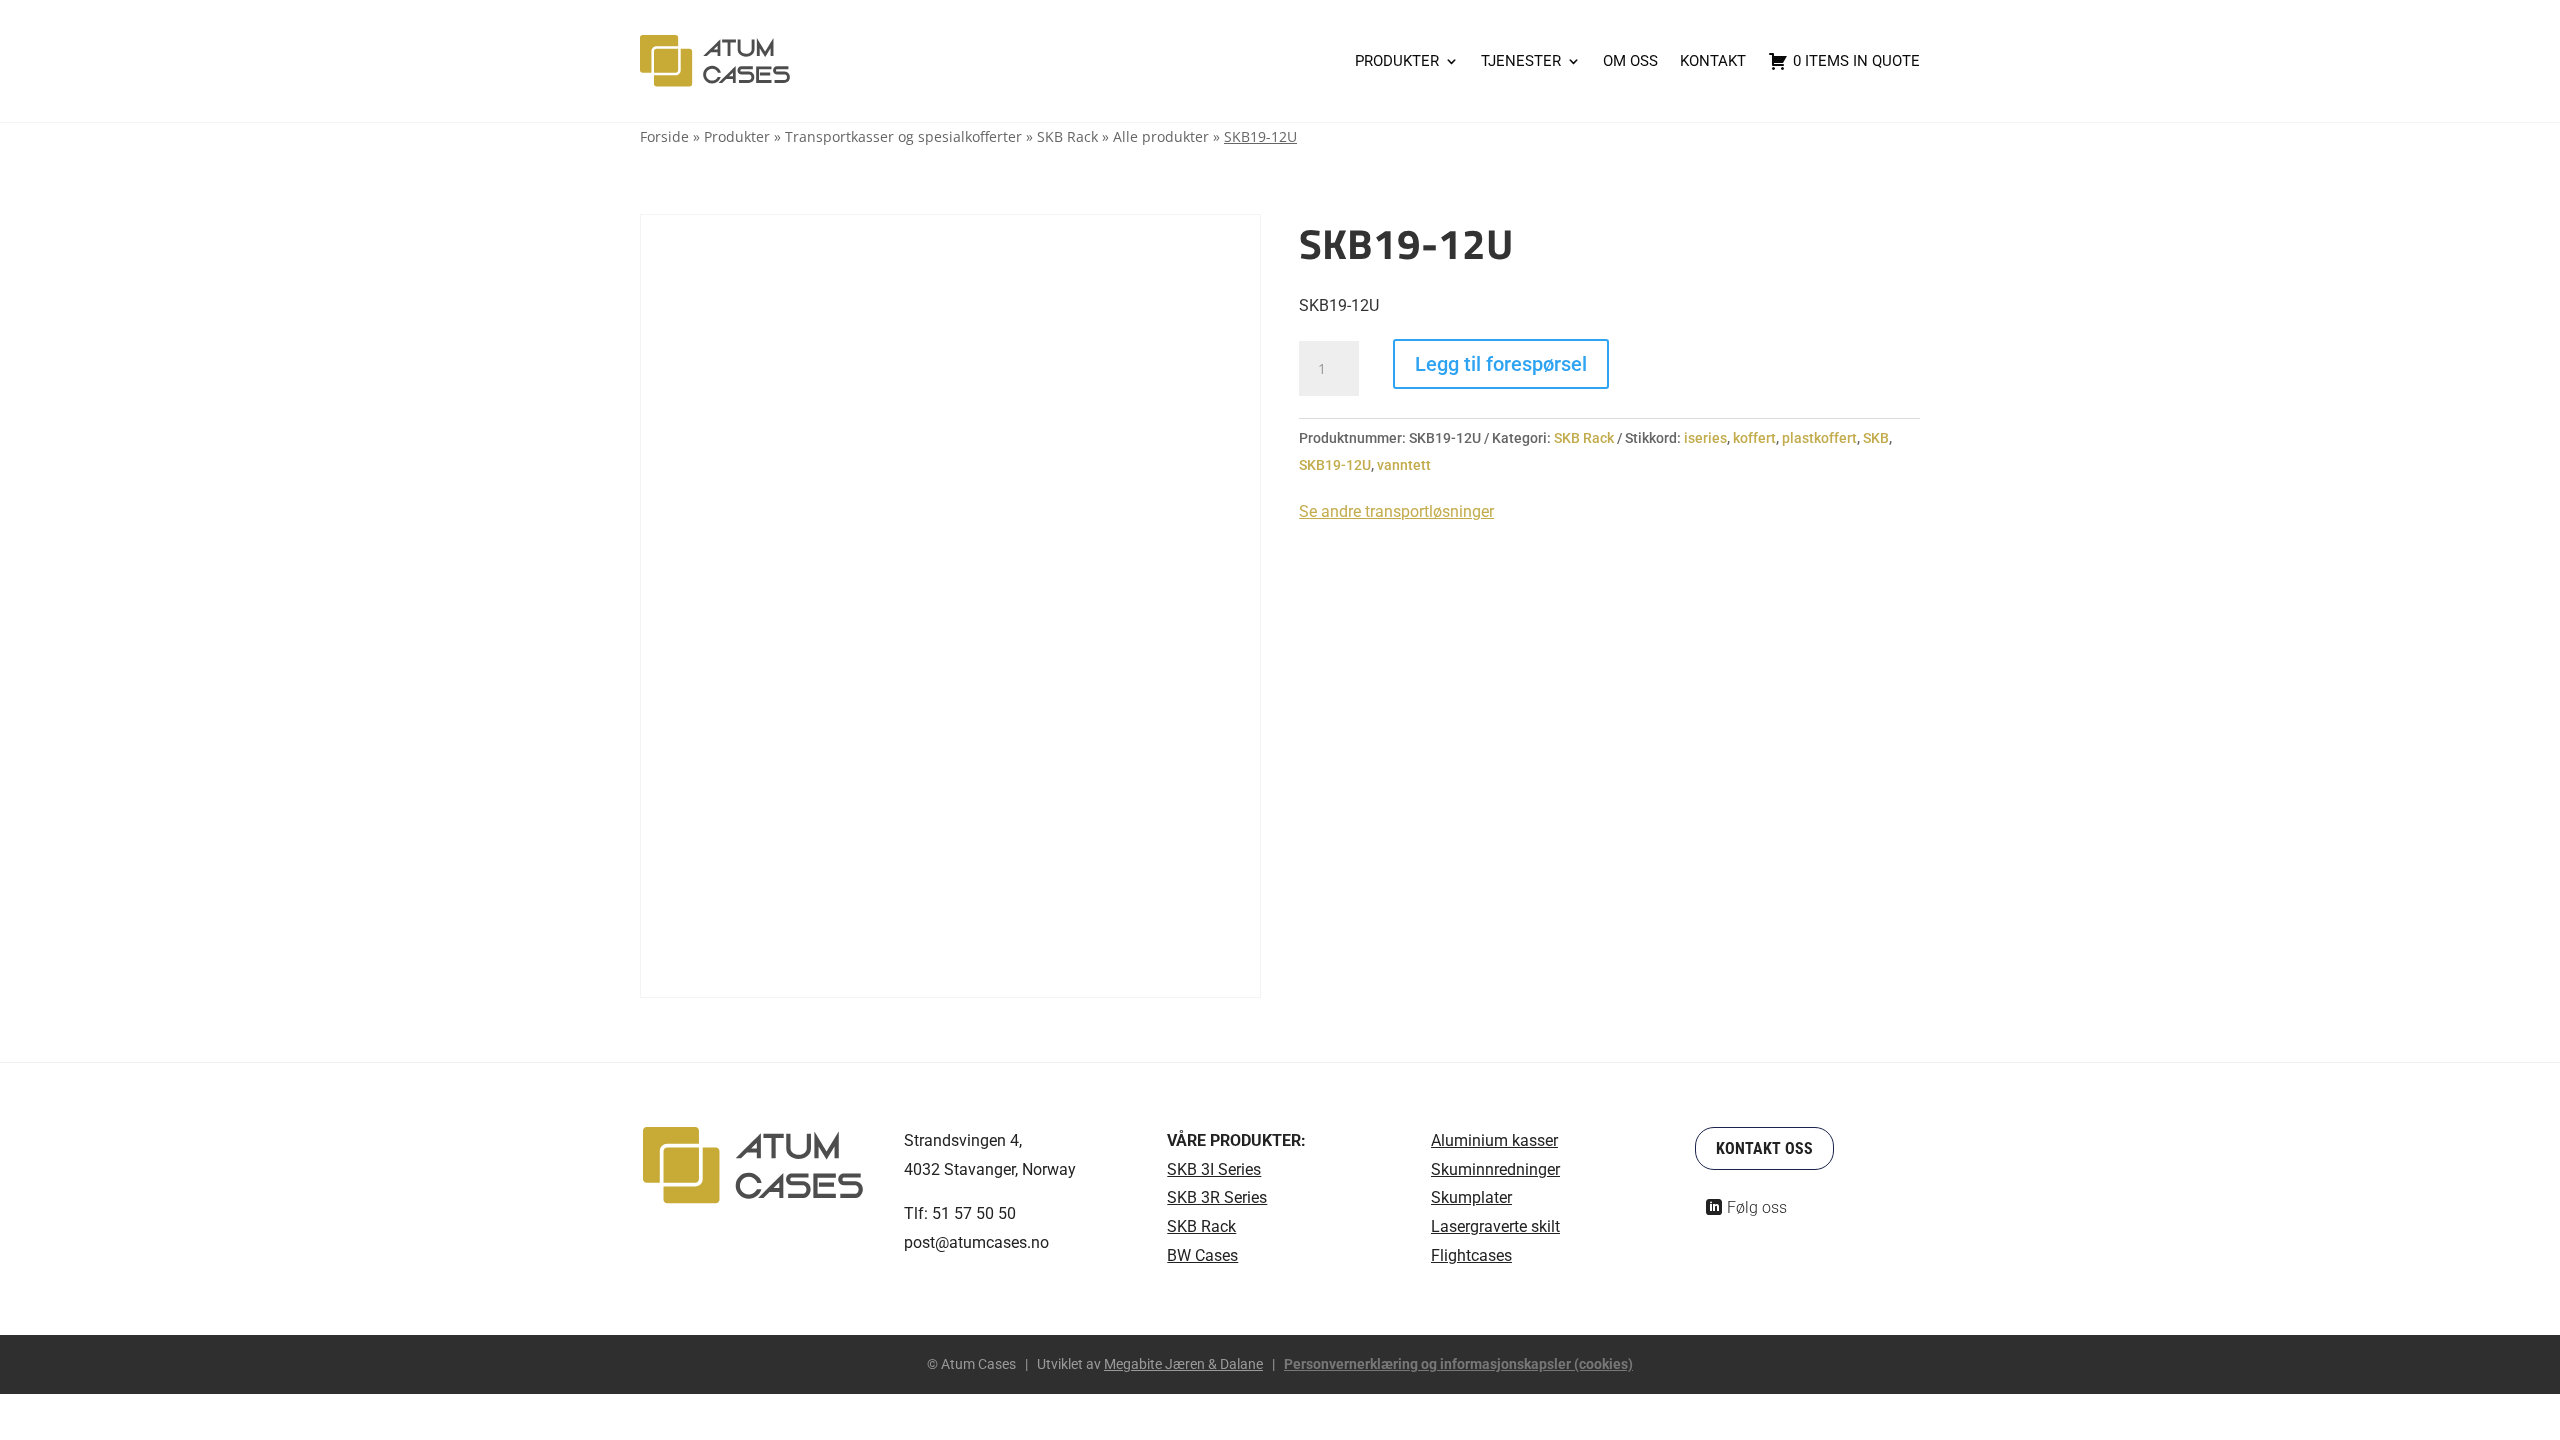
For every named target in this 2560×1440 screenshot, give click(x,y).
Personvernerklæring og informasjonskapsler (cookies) (1458, 1364)
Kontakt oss (1764, 1148)
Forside (664, 136)
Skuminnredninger (1495, 1169)
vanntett (1404, 465)
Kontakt (1713, 61)
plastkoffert (1819, 438)
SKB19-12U (1335, 465)
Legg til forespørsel (1501, 364)
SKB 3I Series (1214, 1169)
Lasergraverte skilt (1495, 1226)
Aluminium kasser (1494, 1140)
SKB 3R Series (1217, 1197)
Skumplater (1471, 1197)
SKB (1876, 438)
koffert (1754, 438)
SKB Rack (1067, 136)
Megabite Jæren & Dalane (1183, 1364)
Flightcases (1471, 1255)
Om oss (1630, 61)
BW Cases (1202, 1255)
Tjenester (1521, 61)
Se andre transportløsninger (1396, 511)
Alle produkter (1161, 136)
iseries (1705, 438)
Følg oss (1757, 1207)
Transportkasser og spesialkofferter (903, 136)
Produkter (1397, 61)
